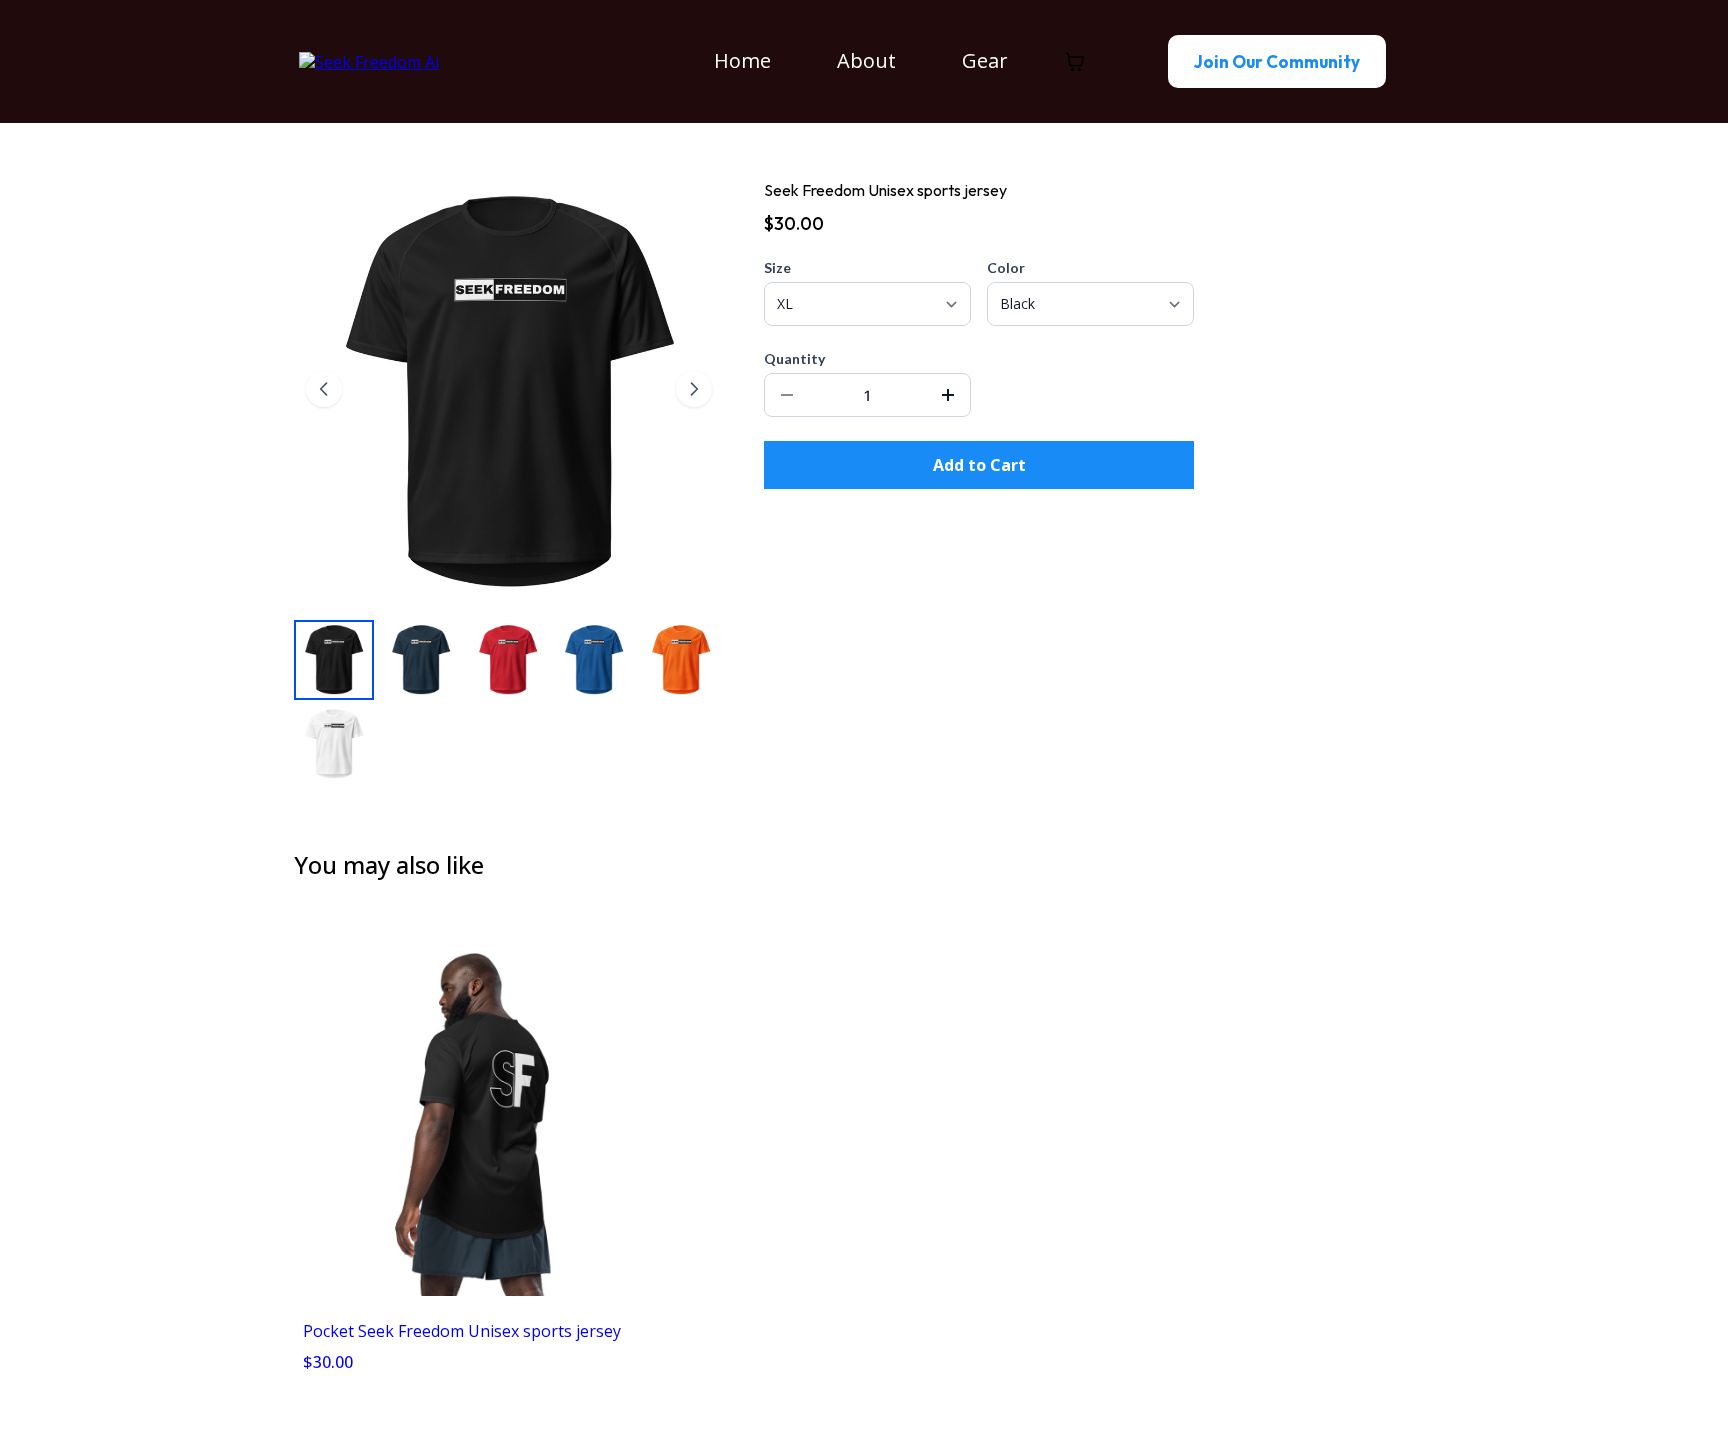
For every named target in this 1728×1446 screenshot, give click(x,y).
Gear (985, 60)
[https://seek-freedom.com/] (369, 60)
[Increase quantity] (948, 395)
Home (742, 60)
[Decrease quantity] (787, 395)
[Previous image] (324, 389)
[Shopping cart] (1075, 62)
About (866, 60)
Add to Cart (979, 465)
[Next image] (694, 389)
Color (1006, 267)
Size (777, 267)
